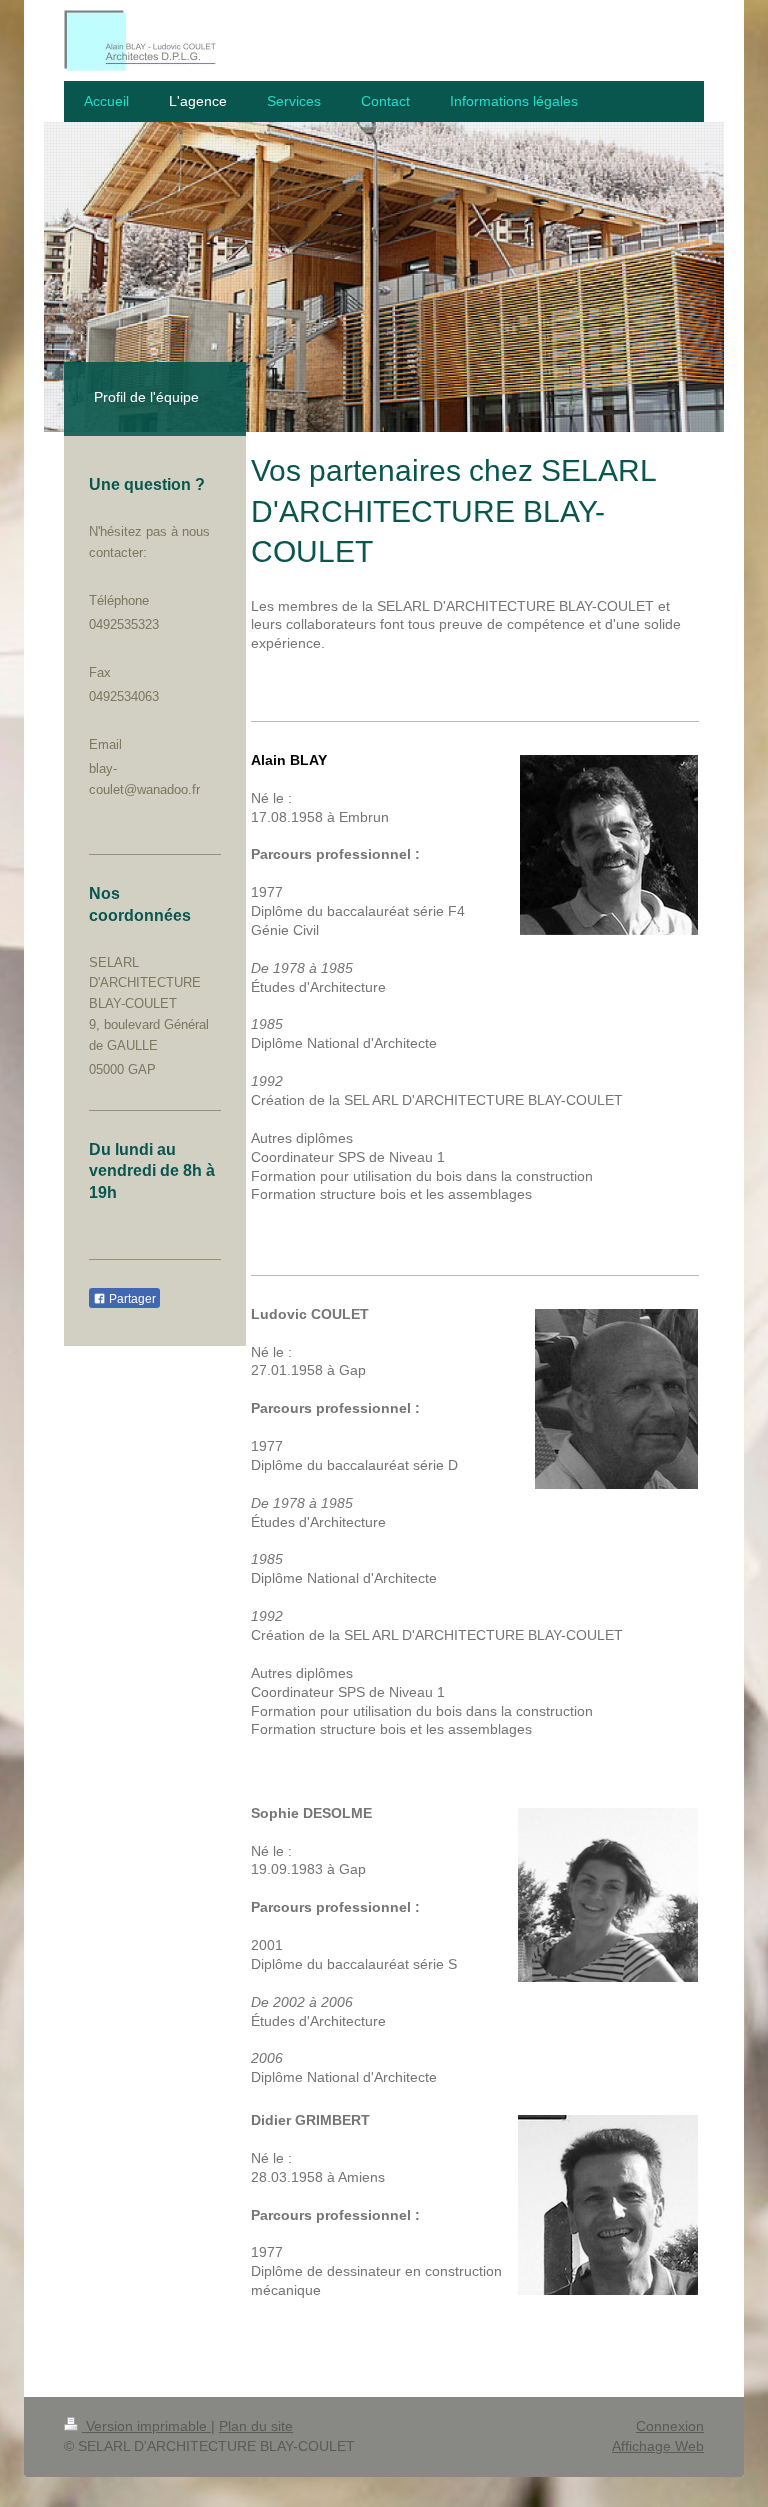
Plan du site (256, 2426)
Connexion (670, 2426)
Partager (131, 1299)
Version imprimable (146, 2426)
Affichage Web (658, 2446)
